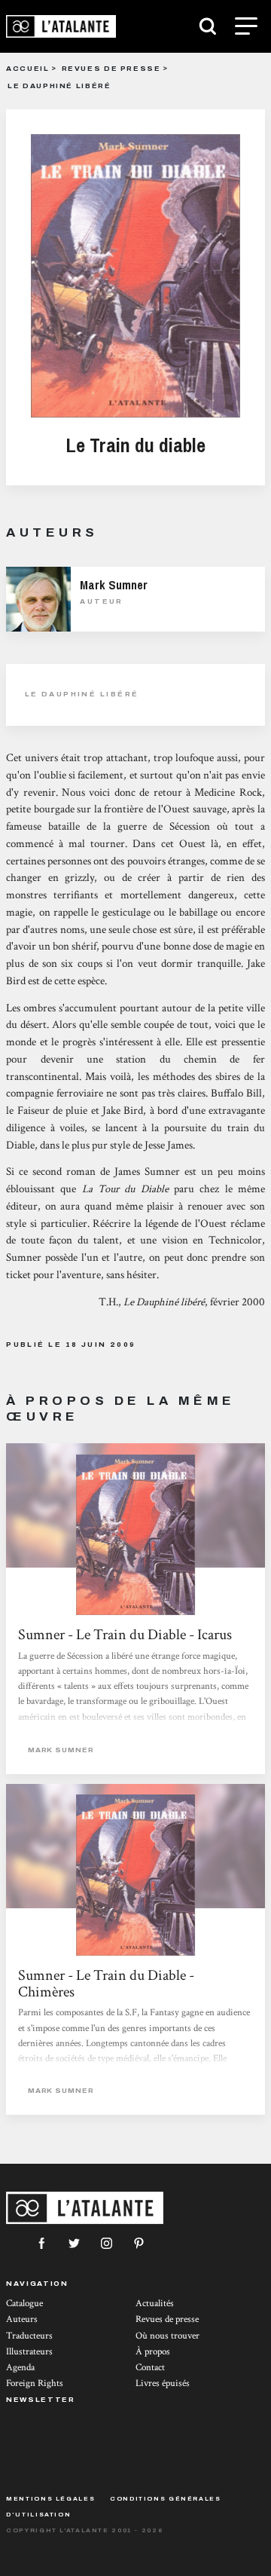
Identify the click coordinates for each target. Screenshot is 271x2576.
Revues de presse (111, 68)
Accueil (27, 68)
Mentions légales (50, 2499)
